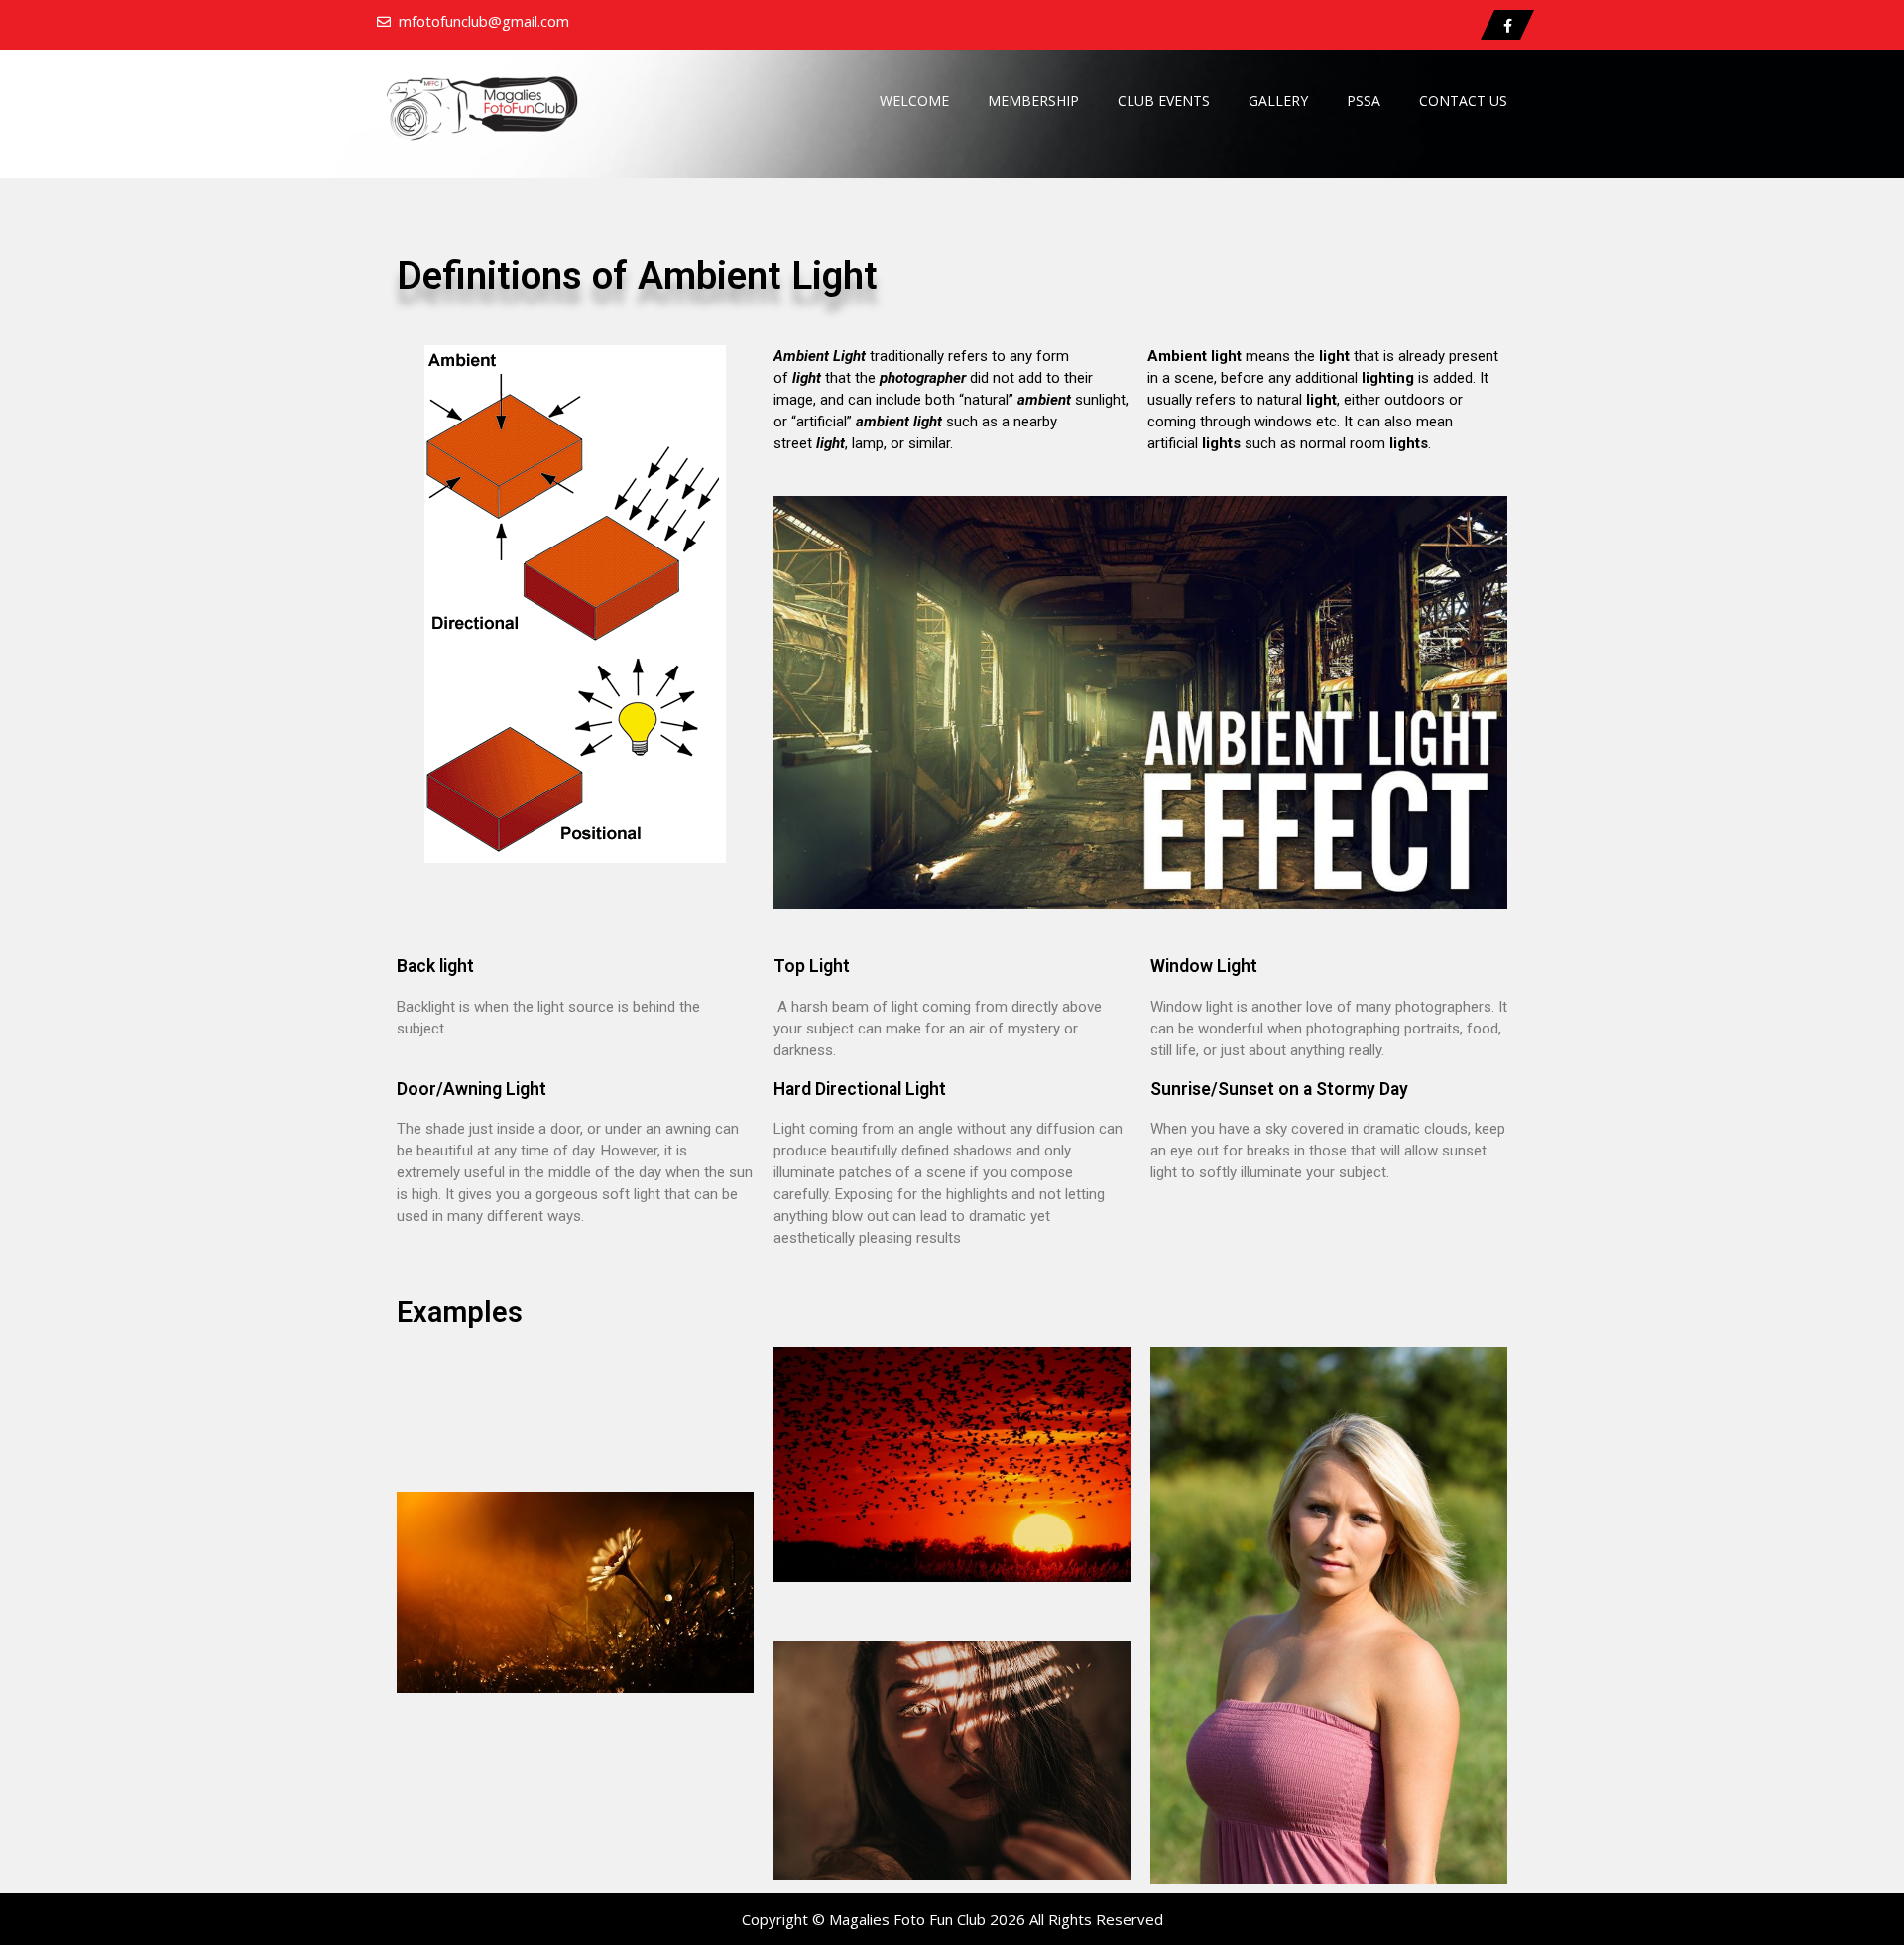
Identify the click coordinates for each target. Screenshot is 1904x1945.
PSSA (1364, 101)
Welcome (914, 101)
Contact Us (1463, 101)
